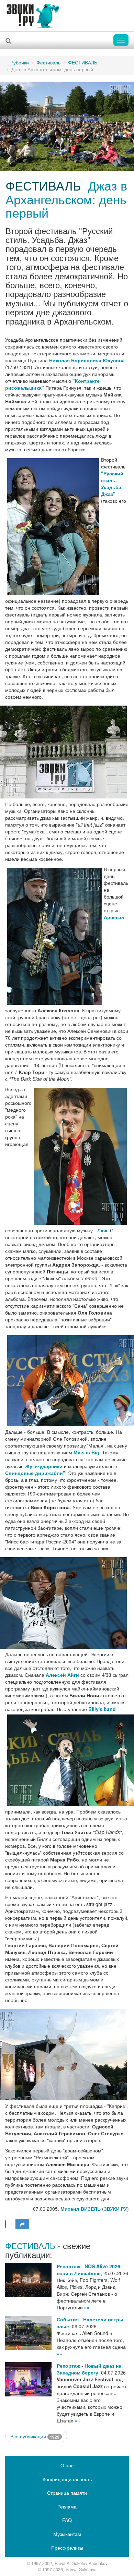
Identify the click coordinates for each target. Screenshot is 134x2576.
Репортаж (68, 2266)
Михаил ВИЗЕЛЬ (81, 2209)
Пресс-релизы (67, 2548)
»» (87, 2307)
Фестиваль (48, 62)
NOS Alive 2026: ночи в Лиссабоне (89, 2270)
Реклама (67, 2506)
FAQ (67, 2520)
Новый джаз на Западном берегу (89, 2369)
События (68, 2319)
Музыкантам (67, 2534)
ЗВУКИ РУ (115, 2209)
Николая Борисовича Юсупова (87, 360)
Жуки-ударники (44, 1466)
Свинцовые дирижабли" (35, 1473)
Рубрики (20, 62)
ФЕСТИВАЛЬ (83, 62)
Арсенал (114, 917)
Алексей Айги (62, 1675)
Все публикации (35, 2436)
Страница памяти (67, 2493)
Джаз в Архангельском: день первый (66, 199)
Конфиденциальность (67, 2479)
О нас (67, 2465)
